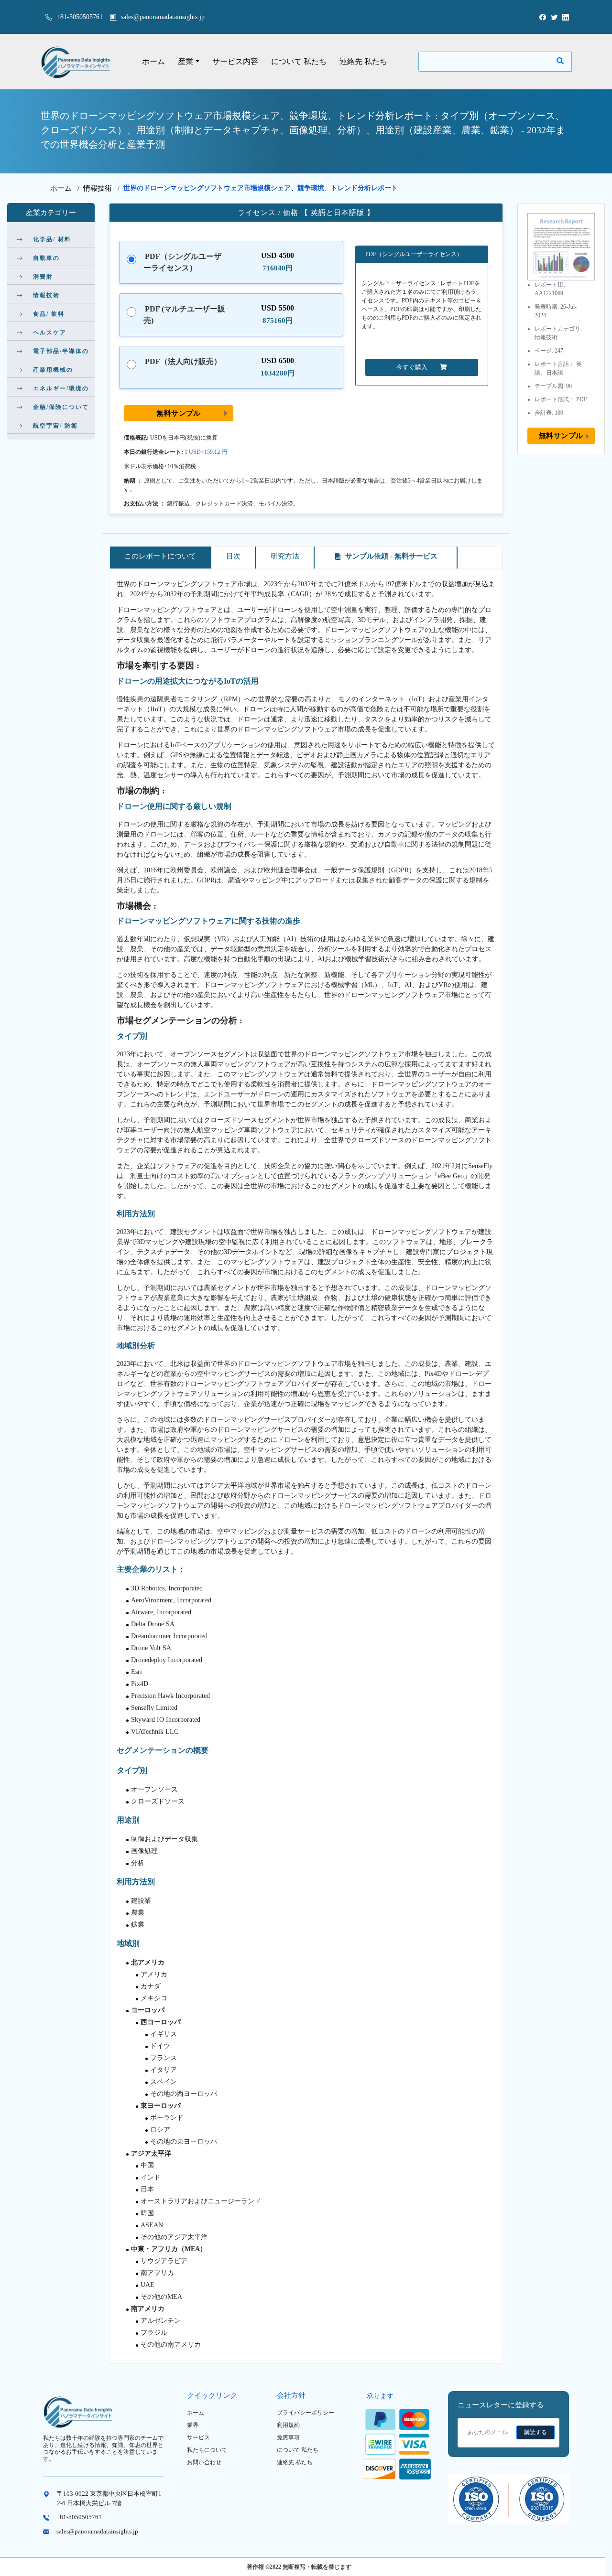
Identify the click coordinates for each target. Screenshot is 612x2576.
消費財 (43, 277)
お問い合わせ (204, 2462)
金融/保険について (61, 407)
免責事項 (288, 2437)
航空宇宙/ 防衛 (55, 426)
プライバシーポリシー (306, 2413)
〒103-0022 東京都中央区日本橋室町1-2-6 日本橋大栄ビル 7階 (110, 2498)
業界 (193, 2425)
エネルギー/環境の (61, 388)
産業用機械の (53, 370)
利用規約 (288, 2425)
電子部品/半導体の (61, 351)
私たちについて (207, 2450)
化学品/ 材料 (52, 239)
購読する (535, 2432)
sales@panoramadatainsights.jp (163, 17)
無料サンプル (179, 413)
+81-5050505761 (79, 17)
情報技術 (98, 188)
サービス (198, 2437)
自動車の (46, 258)
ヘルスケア (50, 333)
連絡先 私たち (363, 61)
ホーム (153, 61)
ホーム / (67, 188)
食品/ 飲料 (49, 314)
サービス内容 (235, 61)
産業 (186, 61)
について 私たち (299, 61)
